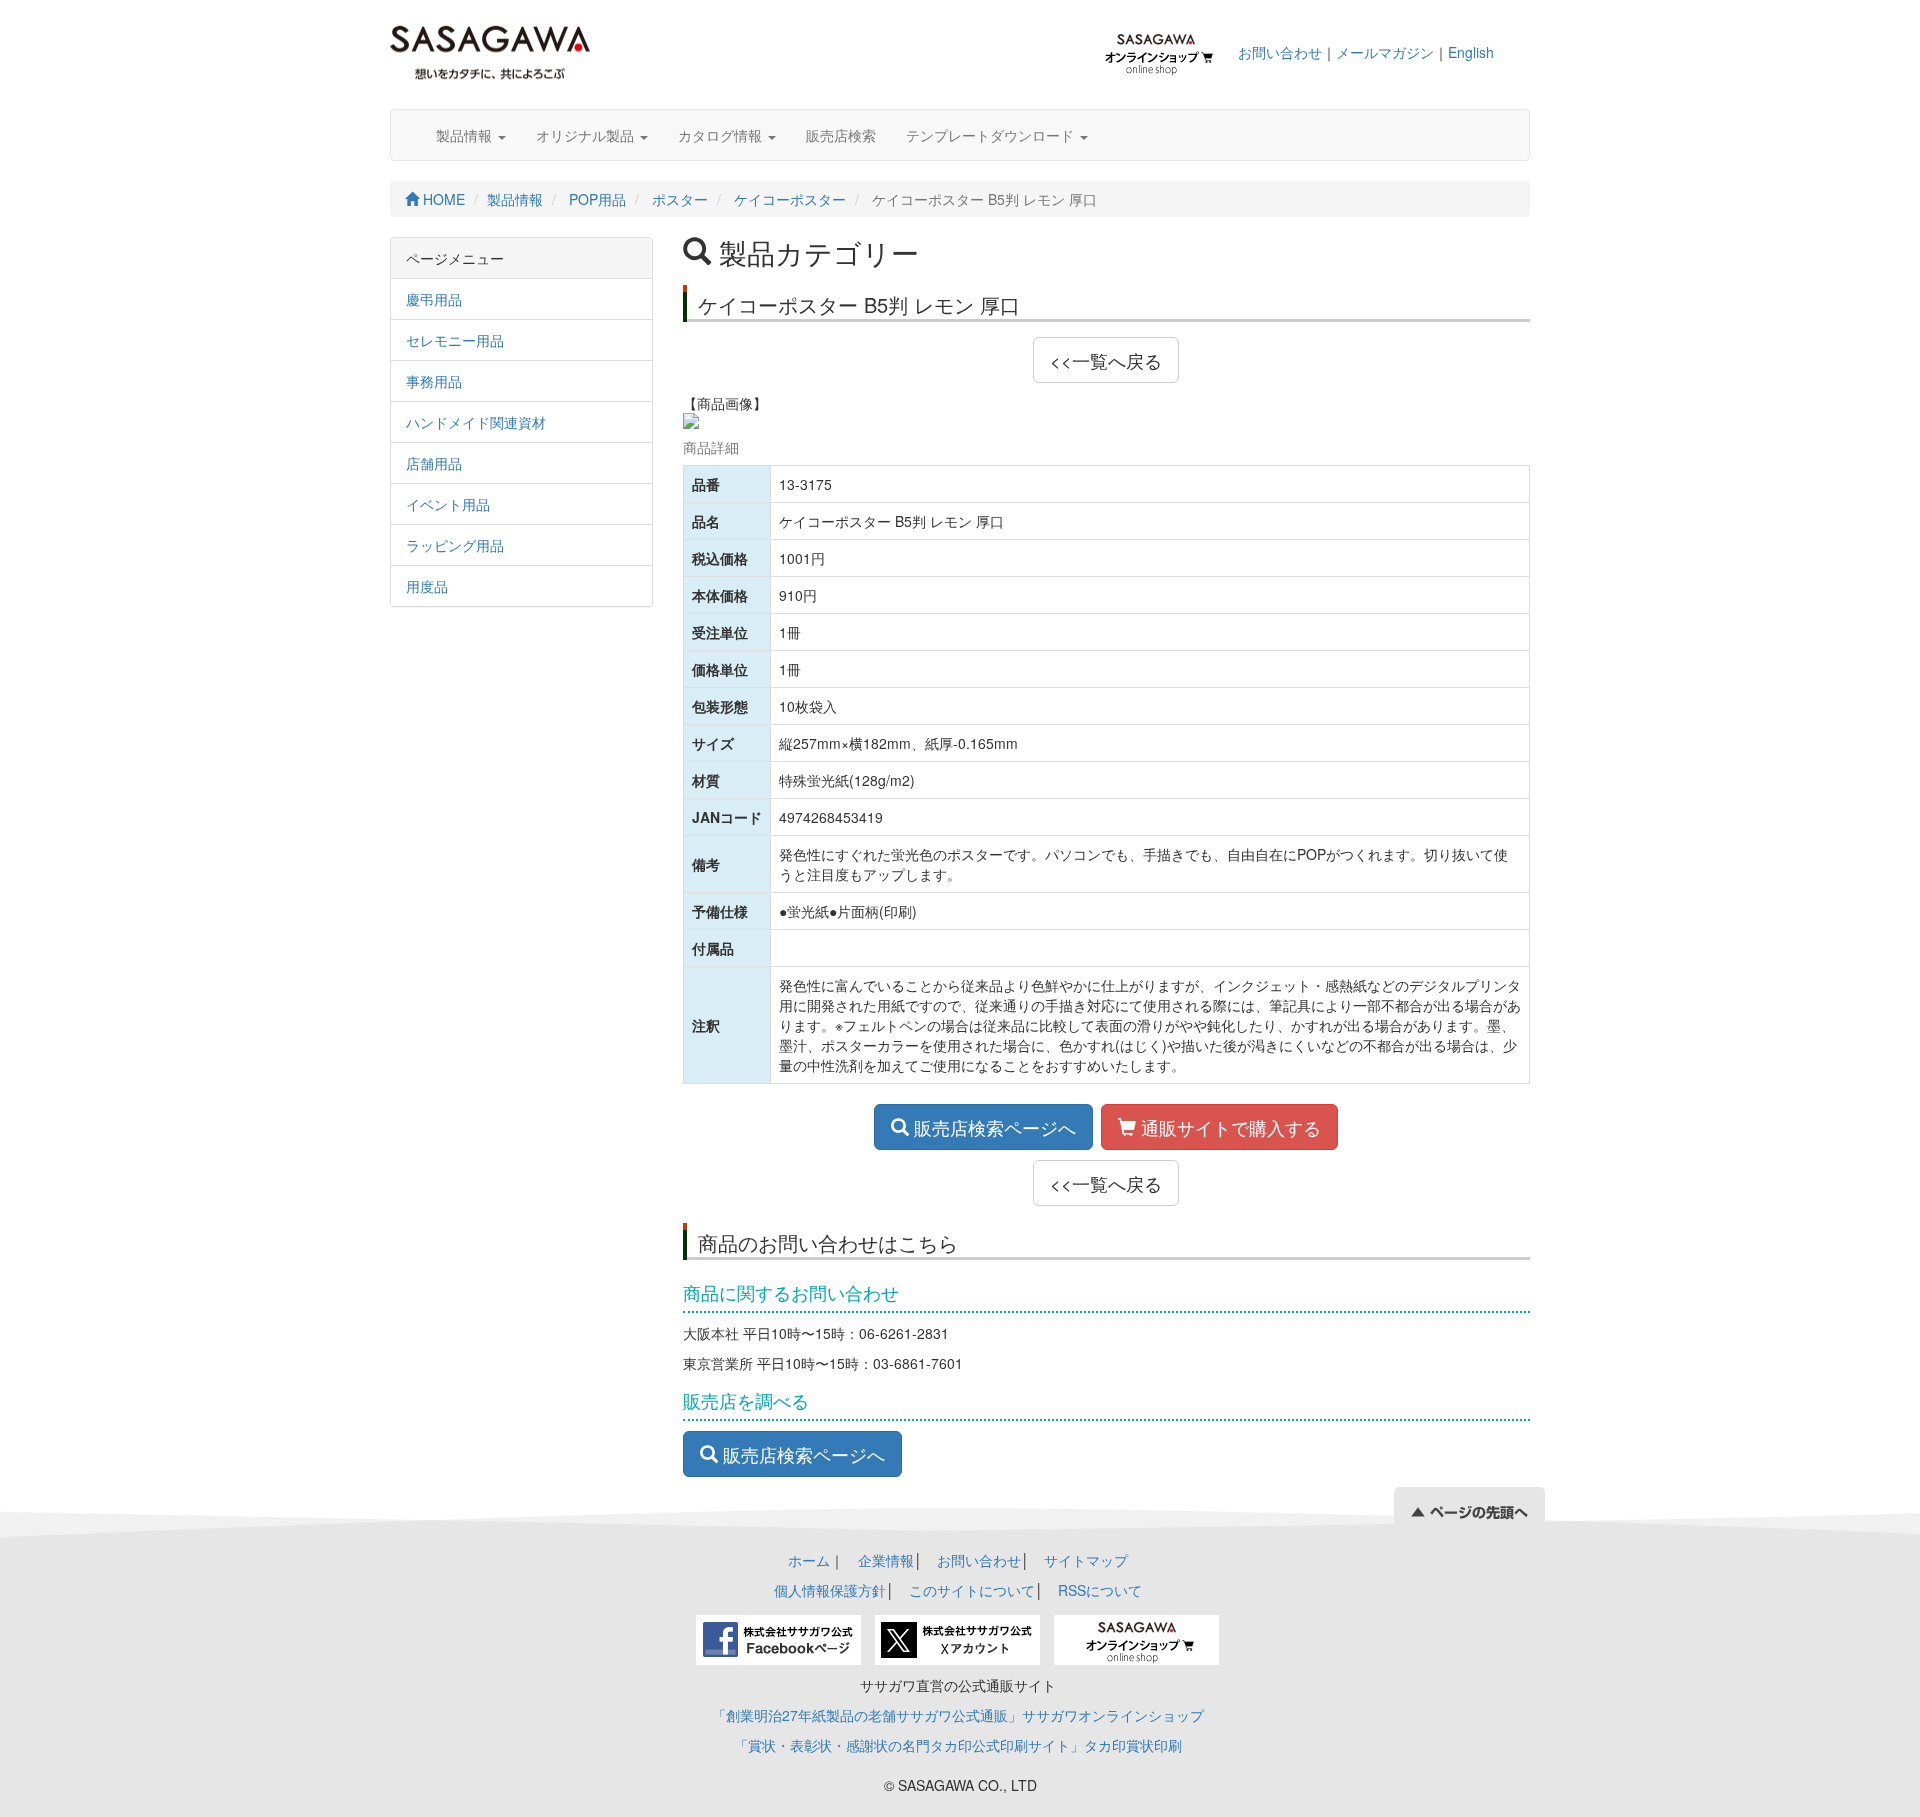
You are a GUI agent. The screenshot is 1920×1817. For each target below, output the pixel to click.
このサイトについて (972, 1590)
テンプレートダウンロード (992, 135)
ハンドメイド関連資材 (476, 422)
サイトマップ (1086, 1560)
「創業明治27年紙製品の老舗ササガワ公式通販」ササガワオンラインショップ (958, 1715)
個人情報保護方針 (830, 1590)
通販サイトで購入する (1228, 1127)
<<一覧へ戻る (1106, 360)
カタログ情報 (722, 135)
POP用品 (597, 199)
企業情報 (886, 1560)
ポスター (680, 199)
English (1471, 52)
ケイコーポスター (790, 199)
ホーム (809, 1560)
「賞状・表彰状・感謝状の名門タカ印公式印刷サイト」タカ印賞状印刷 (958, 1745)
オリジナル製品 (587, 135)
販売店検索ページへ (992, 1127)
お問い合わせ (1280, 52)
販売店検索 (841, 135)
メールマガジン (1385, 52)
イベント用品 (448, 504)
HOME (442, 199)
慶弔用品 (434, 299)
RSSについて (1100, 1590)
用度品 (427, 586)
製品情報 (466, 135)
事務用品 (434, 381)
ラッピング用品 (455, 545)
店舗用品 (434, 463)
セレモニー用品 (455, 340)
